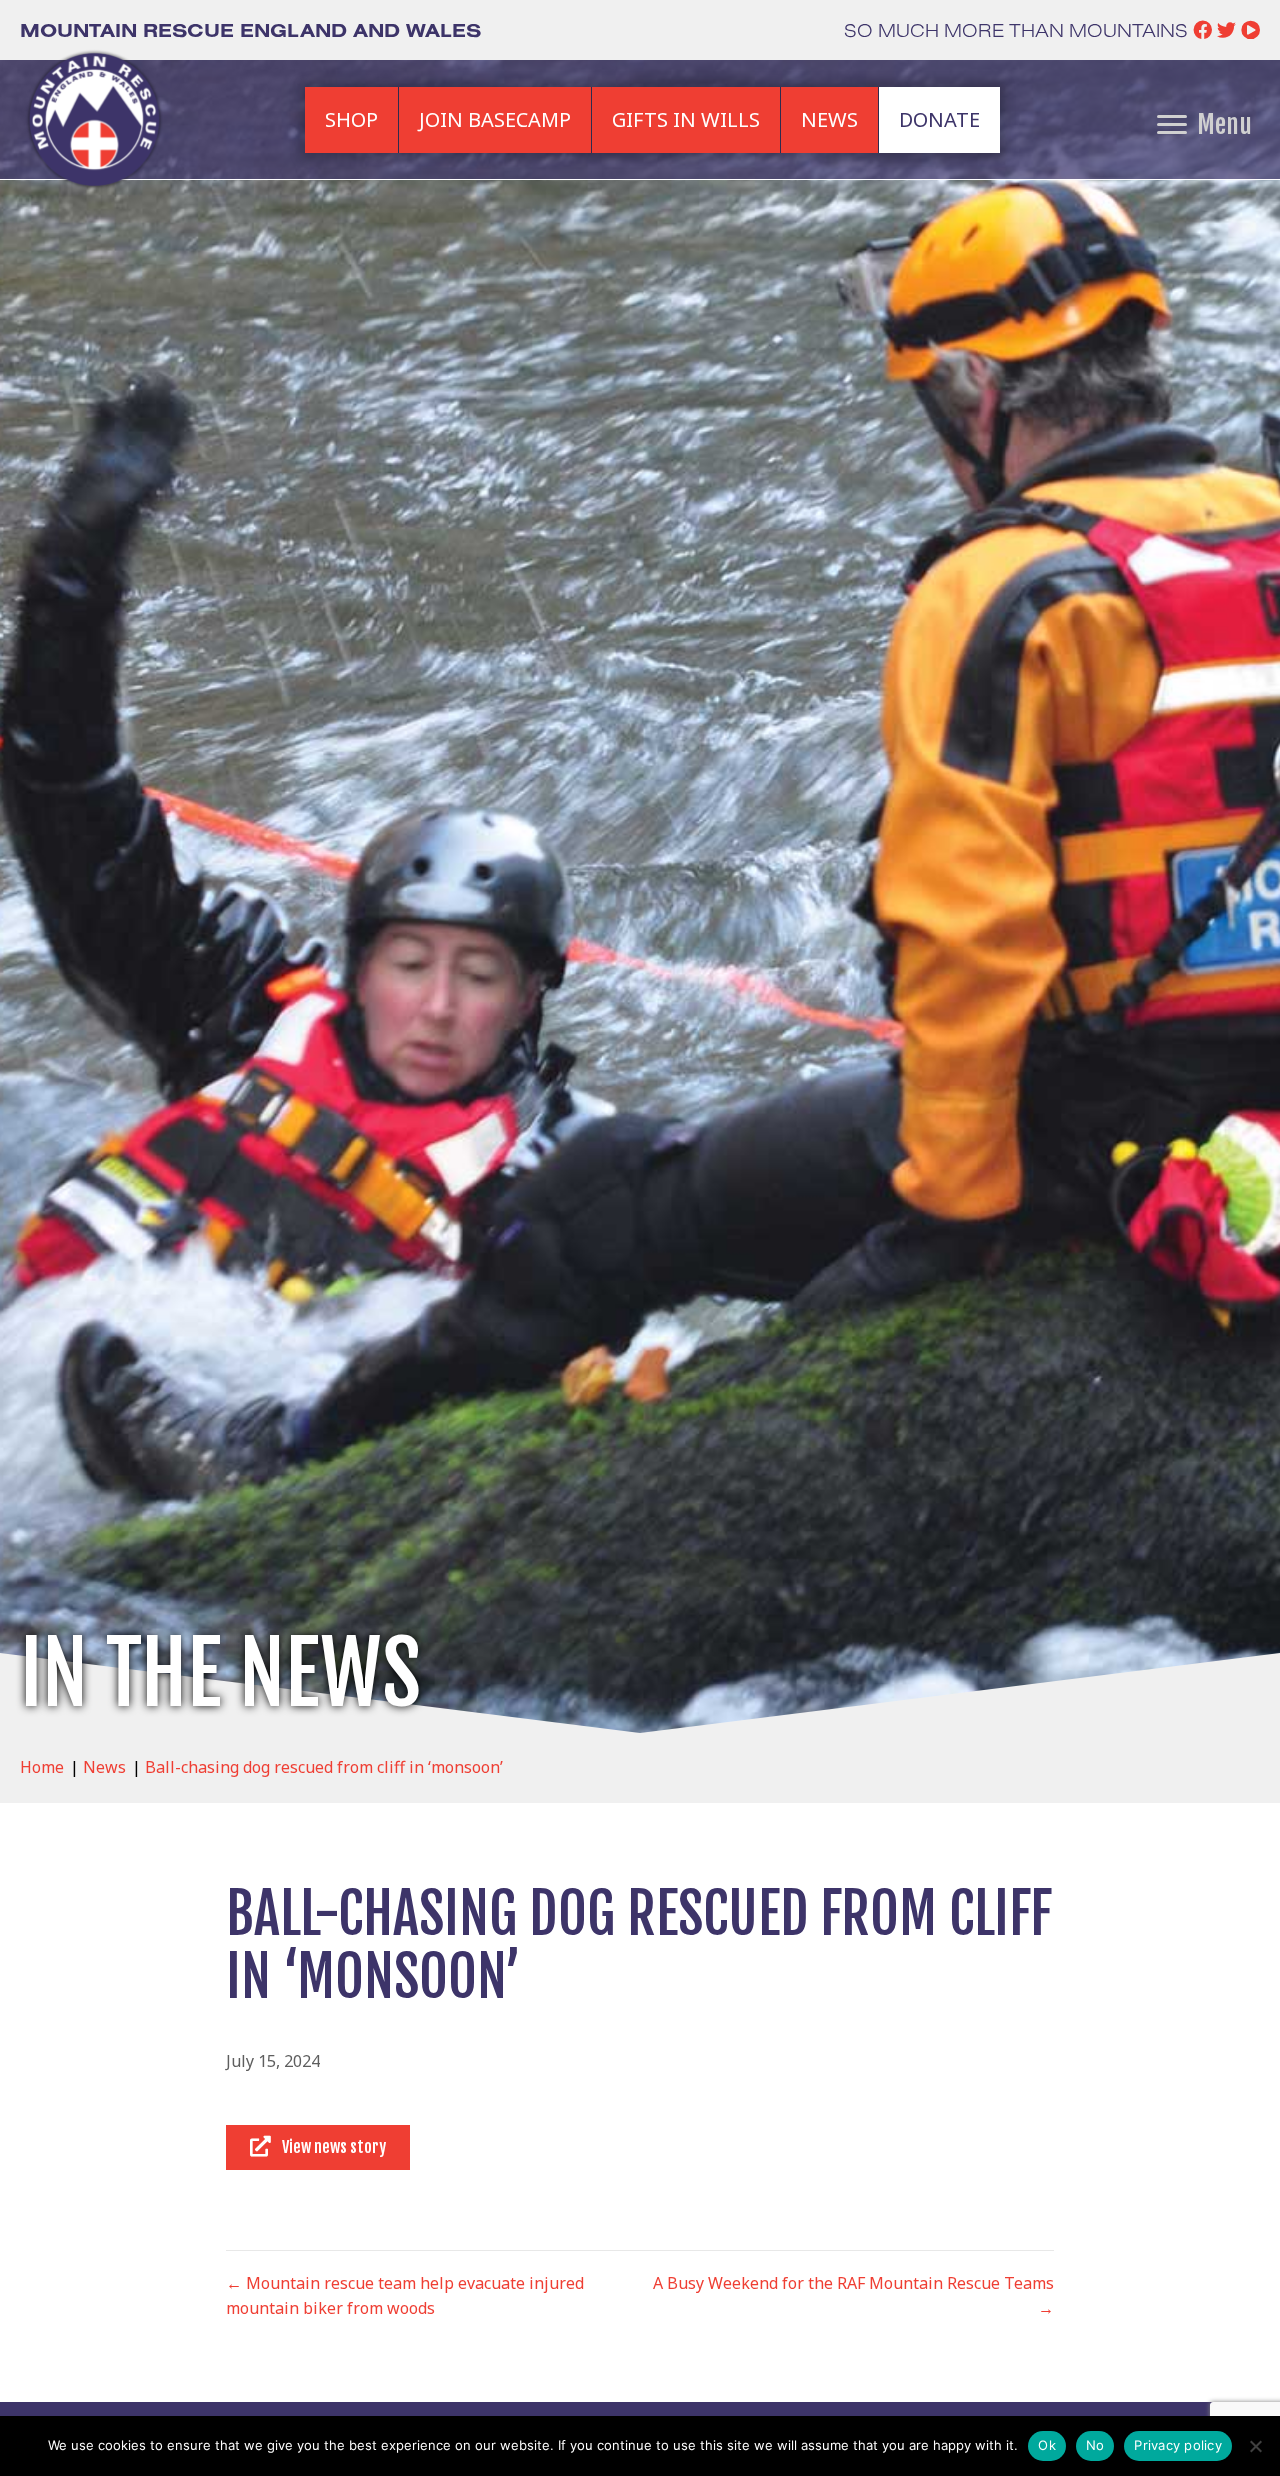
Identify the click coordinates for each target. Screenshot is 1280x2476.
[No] (1255, 2446)
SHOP (351, 119)
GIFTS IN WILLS (686, 119)
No (1095, 2445)
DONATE (939, 119)
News (104, 1767)
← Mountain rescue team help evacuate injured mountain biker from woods (405, 2296)
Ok (1047, 2445)
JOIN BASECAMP (495, 119)
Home (42, 1767)
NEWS (829, 119)
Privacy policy (1178, 2445)
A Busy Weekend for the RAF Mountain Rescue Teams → (853, 2296)
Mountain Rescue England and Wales (250, 30)
